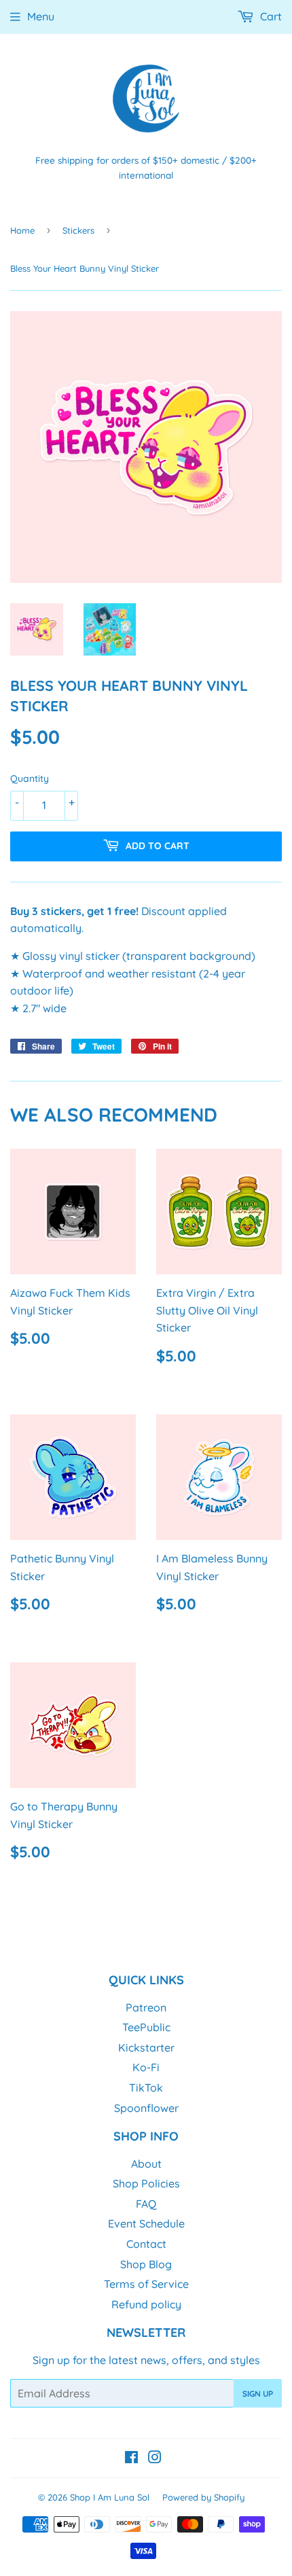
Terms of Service (146, 2284)
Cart (270, 16)
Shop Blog (146, 2264)
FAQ (146, 2204)
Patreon (146, 2007)
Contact (146, 2244)
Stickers (78, 230)
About (146, 2164)
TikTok (146, 2088)
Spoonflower (146, 2108)
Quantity (30, 779)
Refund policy (146, 2304)
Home (22, 230)
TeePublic (146, 2027)
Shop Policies (146, 2183)
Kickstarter (146, 2047)
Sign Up (258, 2394)
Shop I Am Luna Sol (110, 2497)
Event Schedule (146, 2223)
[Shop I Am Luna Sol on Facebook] (131, 2458)
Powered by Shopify (203, 2497)
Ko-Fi (146, 2067)
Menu (41, 16)
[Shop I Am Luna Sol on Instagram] (155, 2458)
